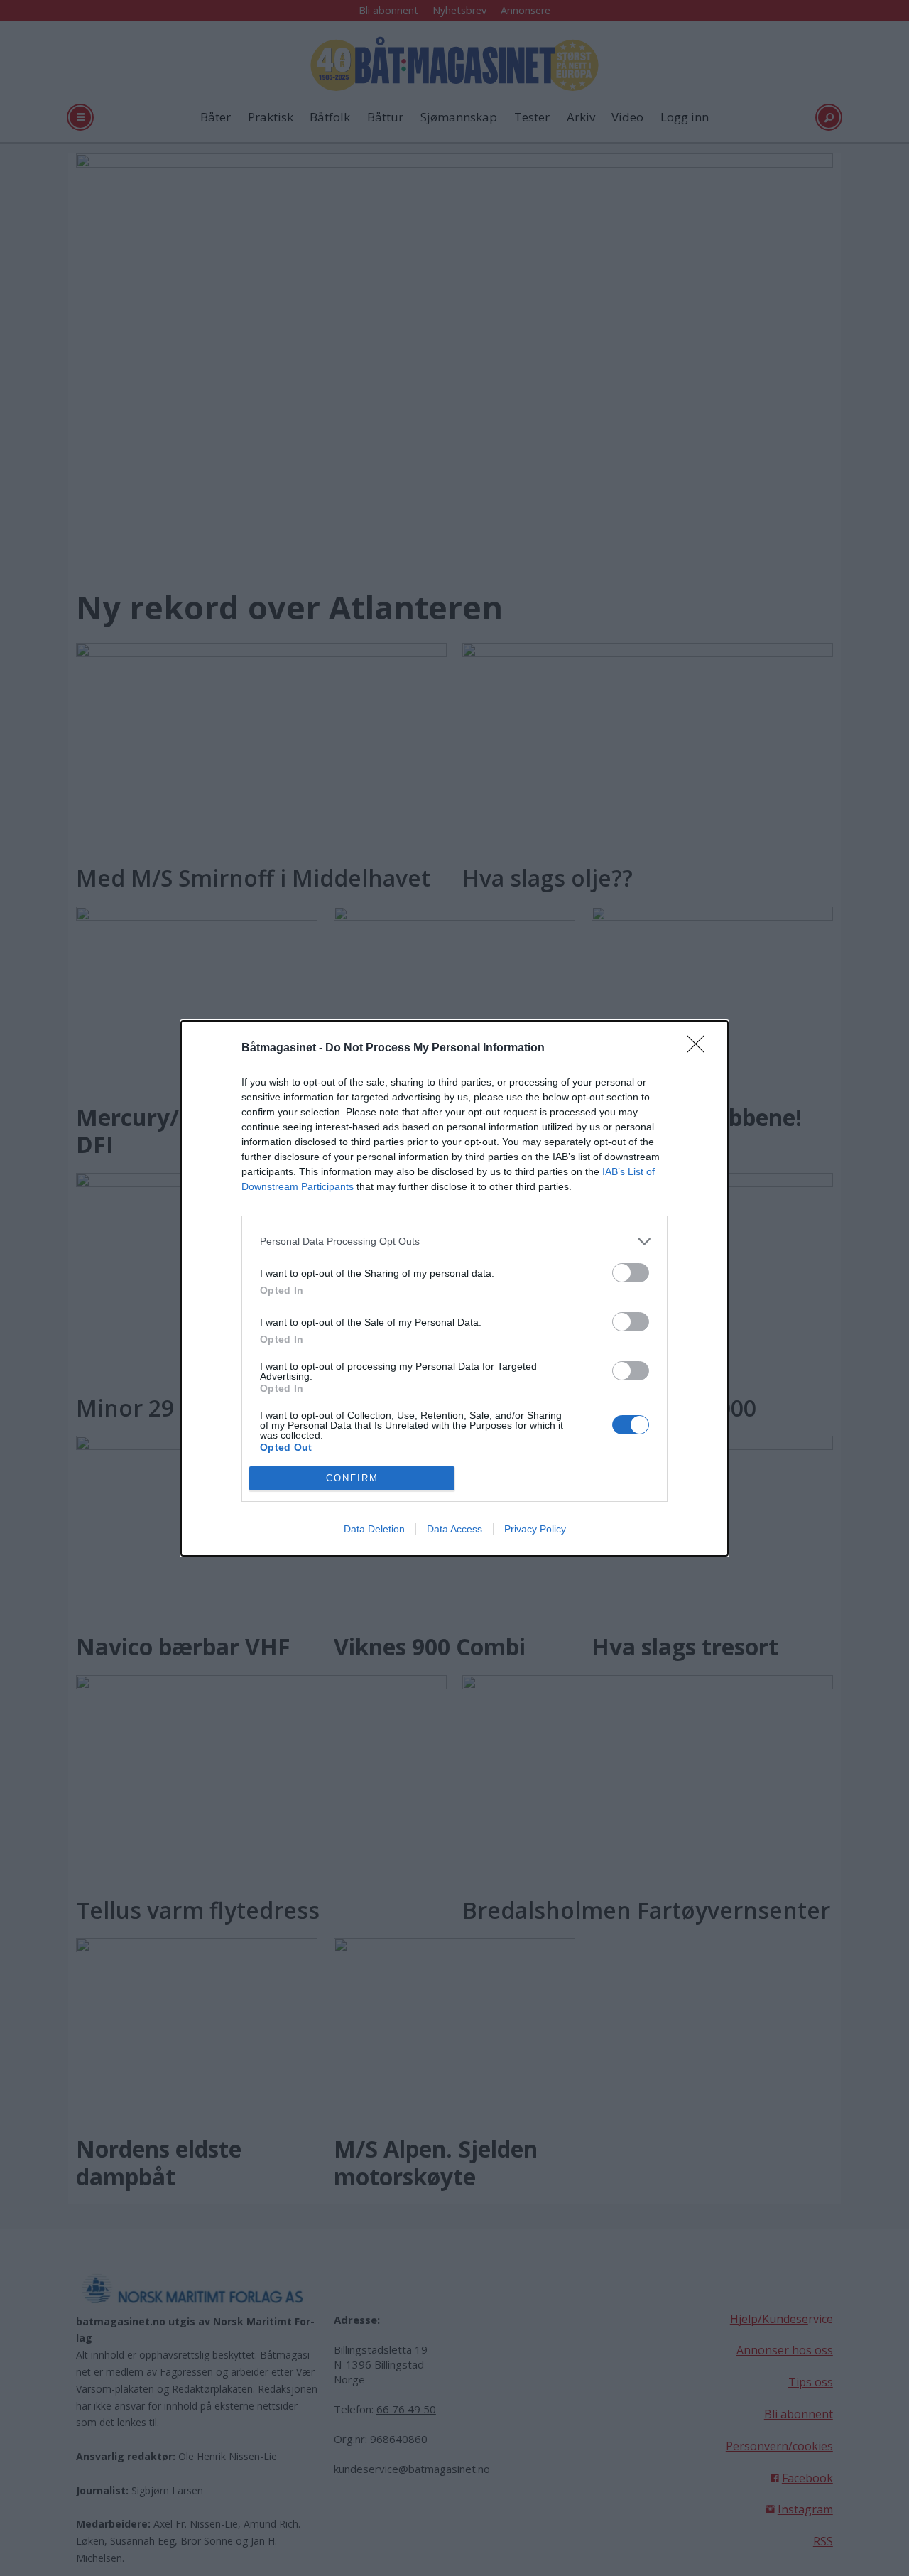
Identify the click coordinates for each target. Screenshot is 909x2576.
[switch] (631, 1273)
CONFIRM (352, 1478)
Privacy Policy (535, 1529)
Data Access (454, 1529)
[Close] (700, 1049)
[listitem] (454, 1241)
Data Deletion (374, 1529)
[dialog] (454, 1288)
